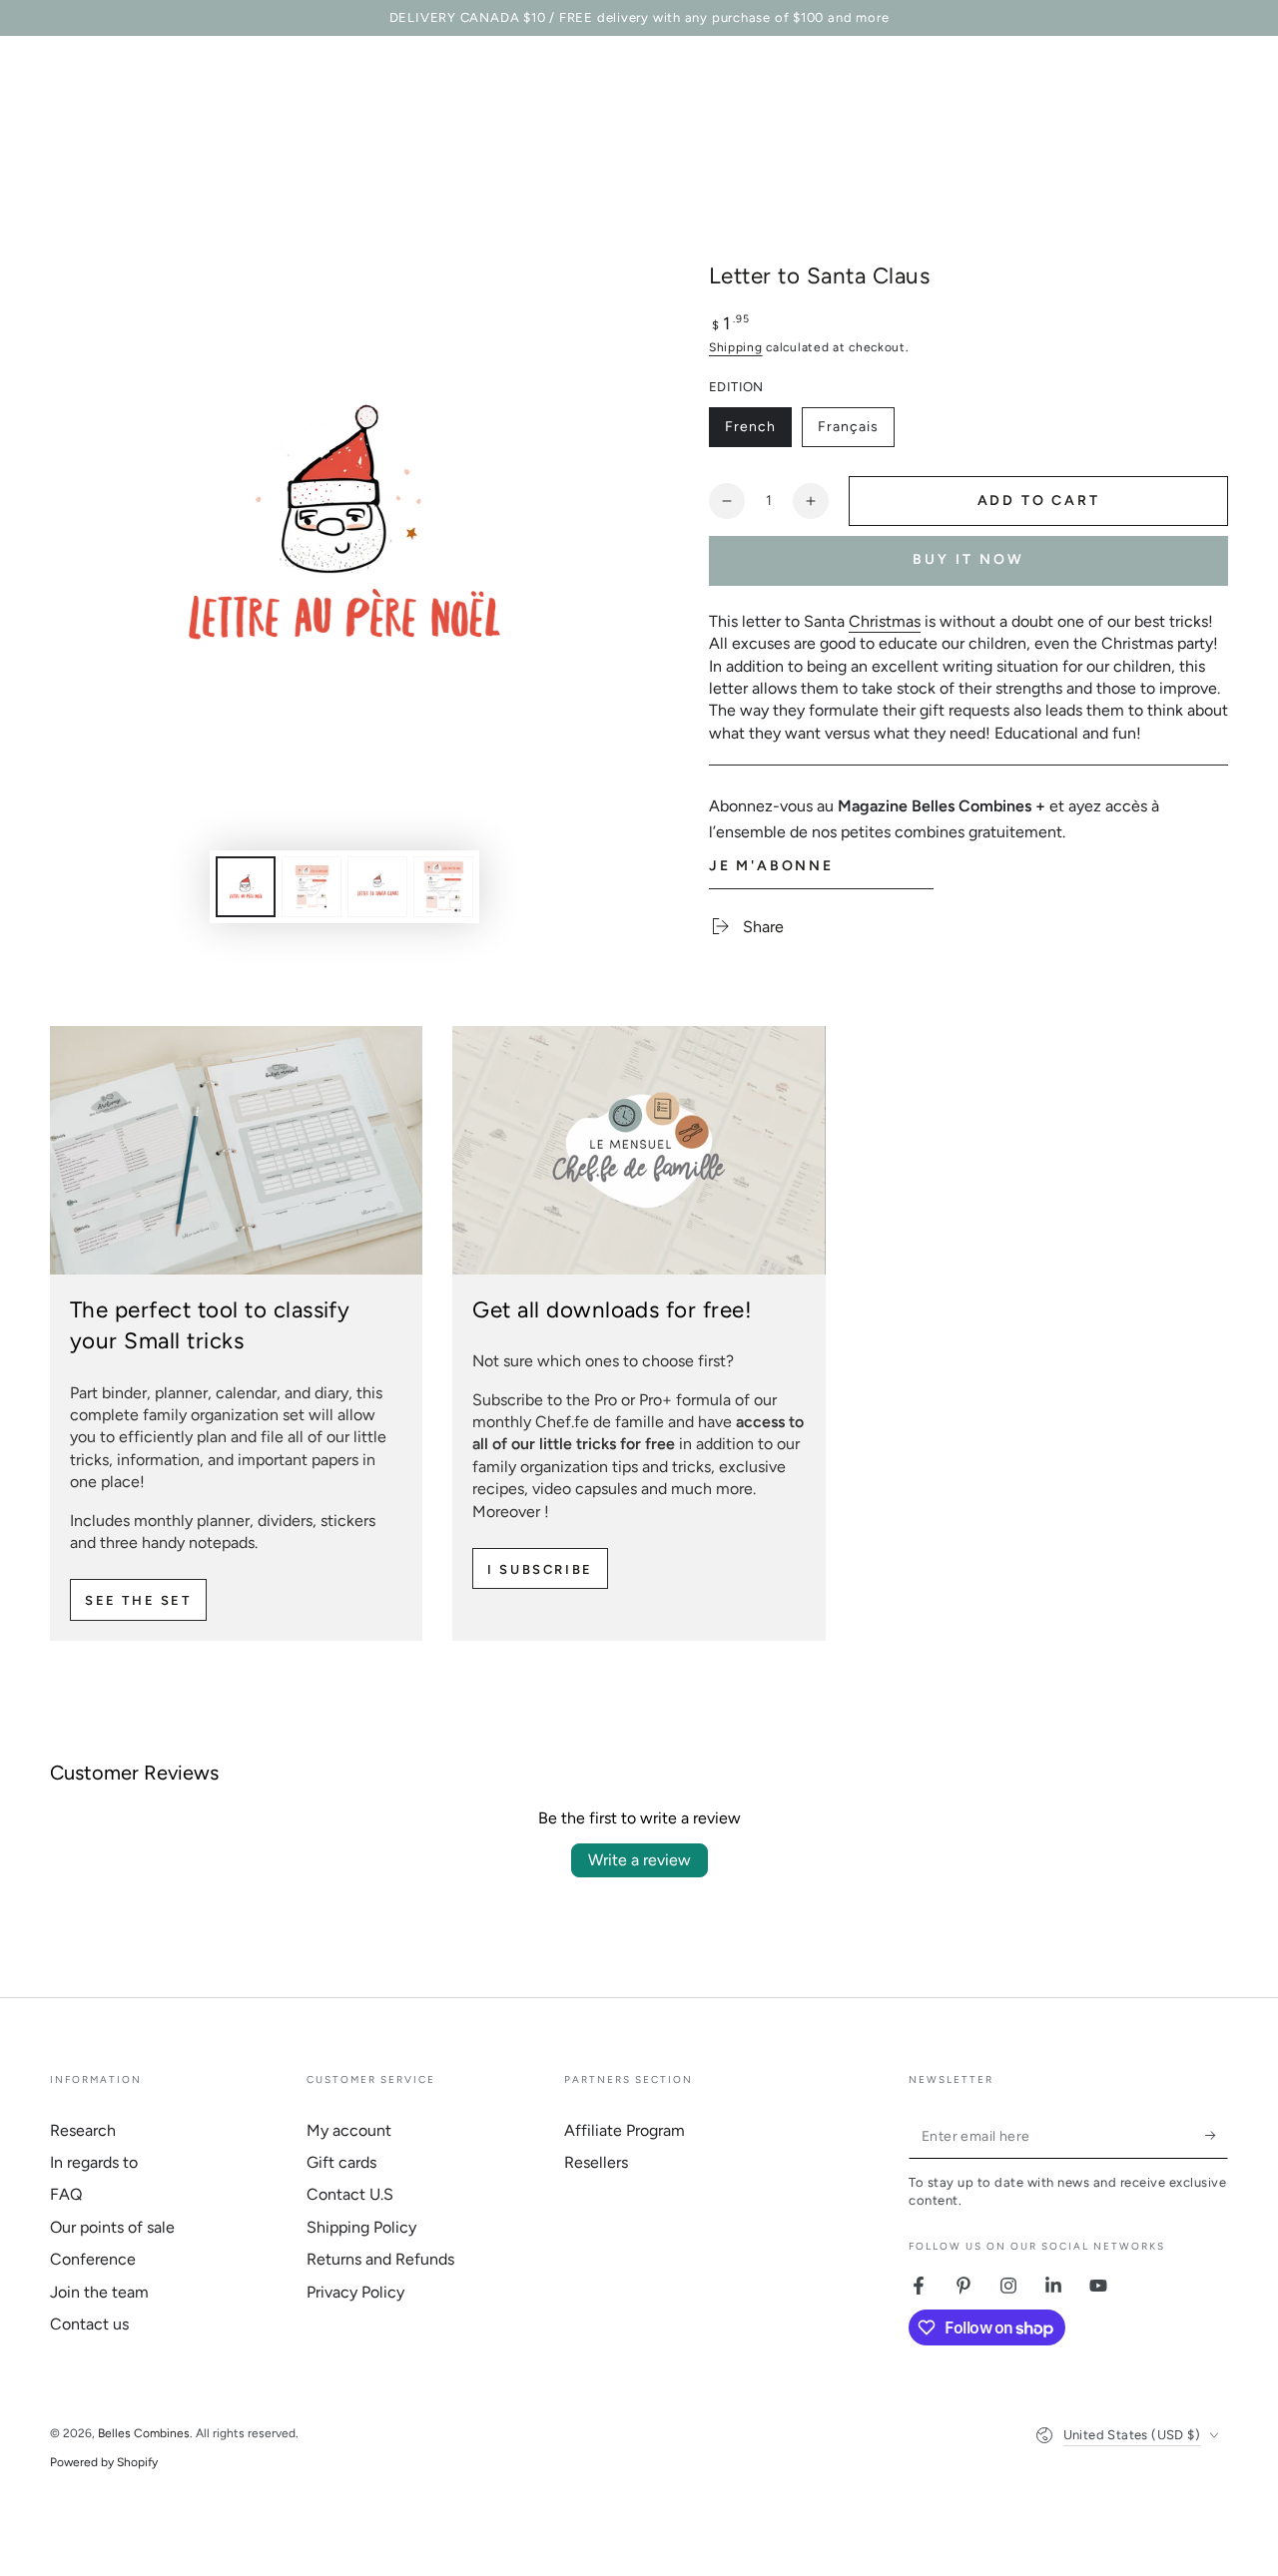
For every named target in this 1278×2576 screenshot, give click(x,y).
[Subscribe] (1217, 2136)
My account (349, 2130)
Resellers (596, 2162)
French (758, 433)
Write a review (639, 1860)
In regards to (94, 2162)
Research (83, 2130)
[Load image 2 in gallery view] (312, 887)
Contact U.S (350, 2194)
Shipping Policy (361, 2227)
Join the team (99, 2292)
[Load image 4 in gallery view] (443, 887)
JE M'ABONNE (771, 866)
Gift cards (341, 2162)
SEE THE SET (138, 1600)
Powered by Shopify (104, 2462)
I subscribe (540, 1569)
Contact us (89, 2324)
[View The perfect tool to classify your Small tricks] (236, 1150)
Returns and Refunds (380, 2259)
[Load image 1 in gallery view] (246, 887)
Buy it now (968, 559)
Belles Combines (144, 2433)
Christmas (885, 621)
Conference (93, 2259)
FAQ (66, 2194)
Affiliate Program (625, 2130)
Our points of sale (112, 2227)
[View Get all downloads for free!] (639, 1150)
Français (856, 433)
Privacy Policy (355, 2292)
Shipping (736, 347)
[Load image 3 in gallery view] (377, 887)
